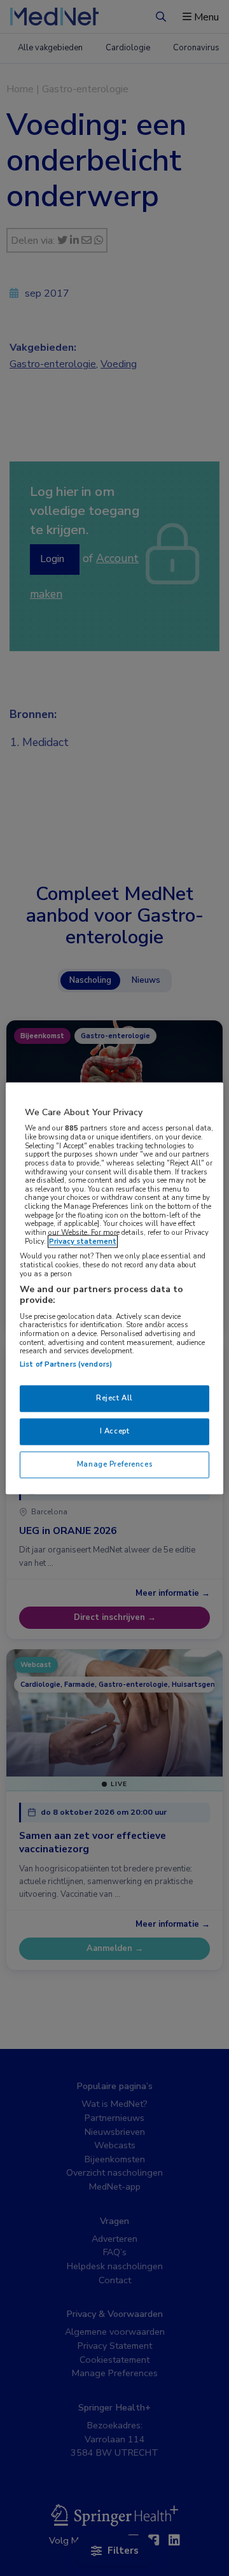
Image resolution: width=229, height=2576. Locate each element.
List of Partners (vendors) (66, 1364)
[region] (114, 1288)
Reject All (114, 1398)
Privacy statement (83, 1241)
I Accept (115, 1431)
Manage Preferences (114, 1464)
